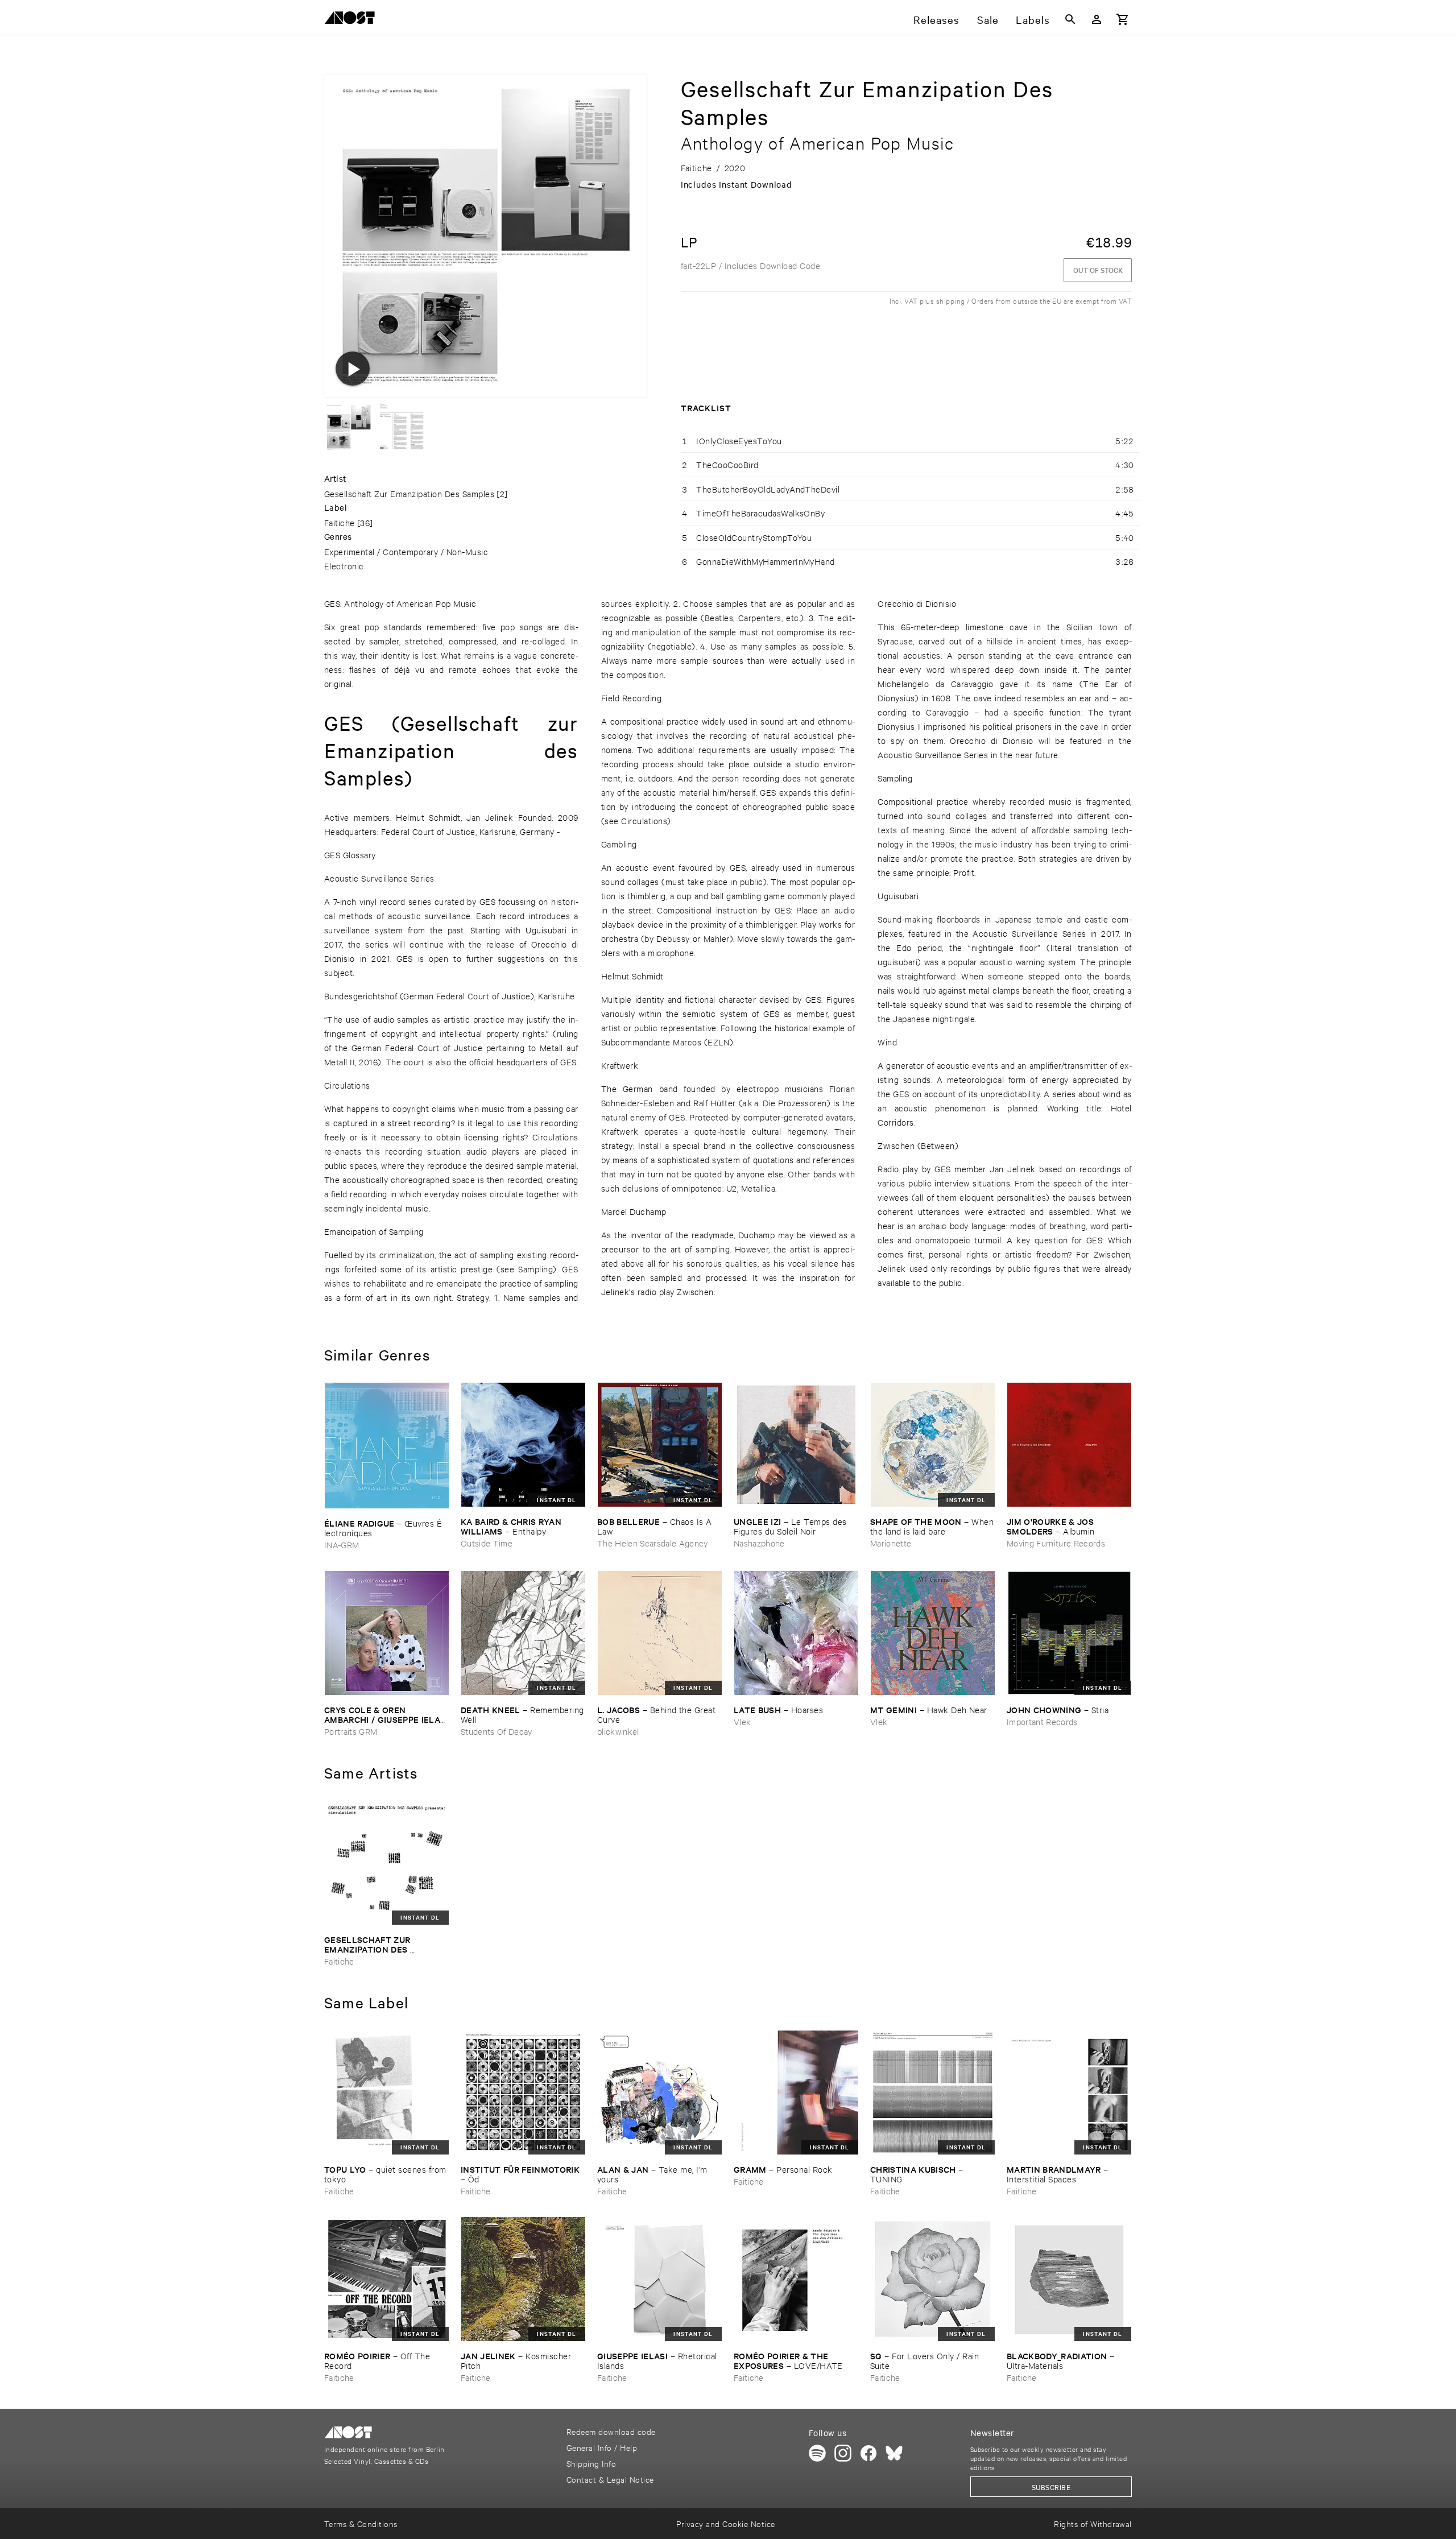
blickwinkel (618, 1731)
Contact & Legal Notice (610, 2479)
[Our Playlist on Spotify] (817, 2453)
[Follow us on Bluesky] (894, 2453)
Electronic (344, 566)
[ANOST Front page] (353, 20)
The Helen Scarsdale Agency (653, 1543)
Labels (1033, 19)
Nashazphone (759, 1543)
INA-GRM (342, 1545)
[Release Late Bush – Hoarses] (796, 1633)
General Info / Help (602, 2447)
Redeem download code (611, 2431)
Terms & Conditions (361, 2523)
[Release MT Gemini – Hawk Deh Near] (933, 1633)
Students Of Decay (497, 1731)
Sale (988, 19)
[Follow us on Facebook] (868, 2453)
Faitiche (340, 522)
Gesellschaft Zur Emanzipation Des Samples (409, 493)
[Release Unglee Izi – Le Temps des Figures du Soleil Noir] (796, 1445)
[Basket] (1123, 19)
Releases (936, 19)
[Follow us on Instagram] (843, 2453)
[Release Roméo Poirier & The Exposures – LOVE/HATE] (796, 2279)
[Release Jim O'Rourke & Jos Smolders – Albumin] (1069, 1445)
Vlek (742, 1721)
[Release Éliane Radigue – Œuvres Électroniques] (387, 1445)
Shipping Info (591, 2463)
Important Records (1042, 1721)
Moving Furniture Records (1056, 1543)
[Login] (1097, 19)
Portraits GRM (351, 1731)
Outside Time (487, 1543)
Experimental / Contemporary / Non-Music (406, 551)
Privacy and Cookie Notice (725, 2523)
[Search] (1070, 19)
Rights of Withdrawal (1093, 2523)
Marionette (891, 1543)
